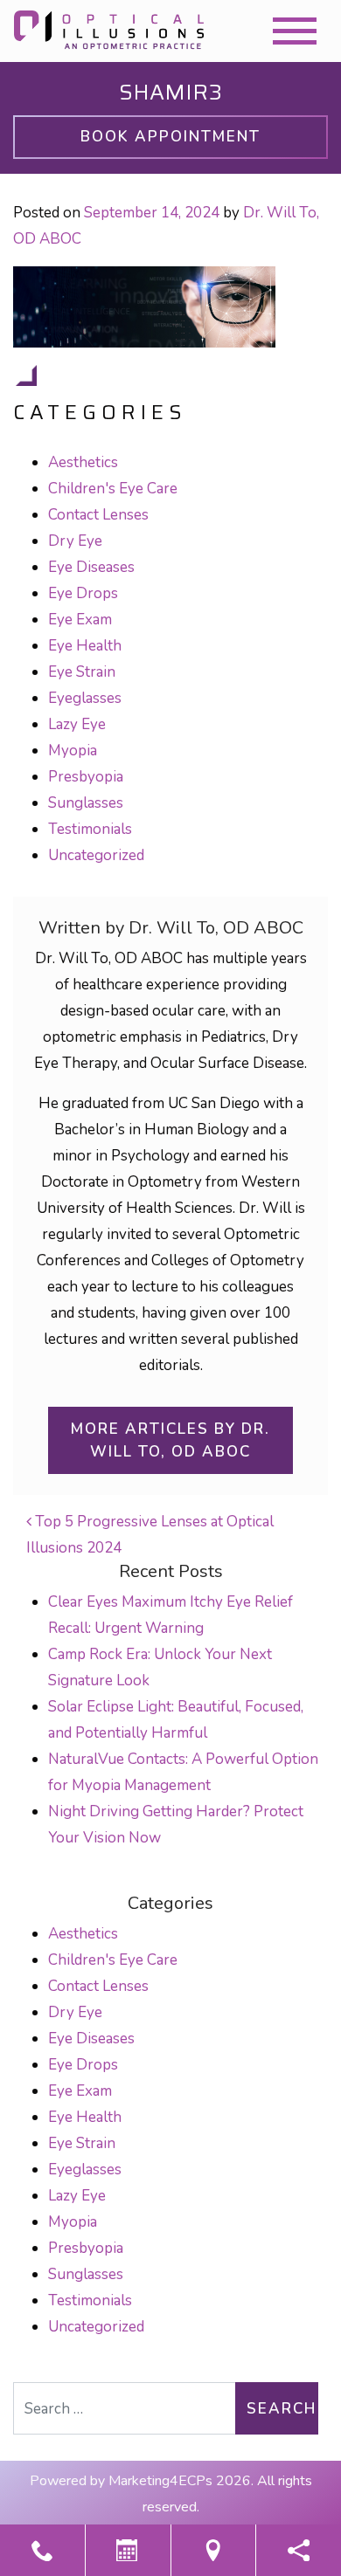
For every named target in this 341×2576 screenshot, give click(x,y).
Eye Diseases (91, 567)
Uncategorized (96, 855)
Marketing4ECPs (160, 2481)
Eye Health (85, 646)
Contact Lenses (98, 515)
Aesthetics (83, 462)
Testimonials (90, 829)
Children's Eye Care (113, 489)
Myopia (73, 751)
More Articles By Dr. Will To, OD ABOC (170, 1440)
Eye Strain (82, 672)
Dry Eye (75, 541)
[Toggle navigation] (295, 31)
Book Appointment (170, 137)
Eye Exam (80, 620)
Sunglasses (86, 803)
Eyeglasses (85, 698)
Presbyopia (86, 777)
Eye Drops (83, 593)
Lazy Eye (77, 724)
